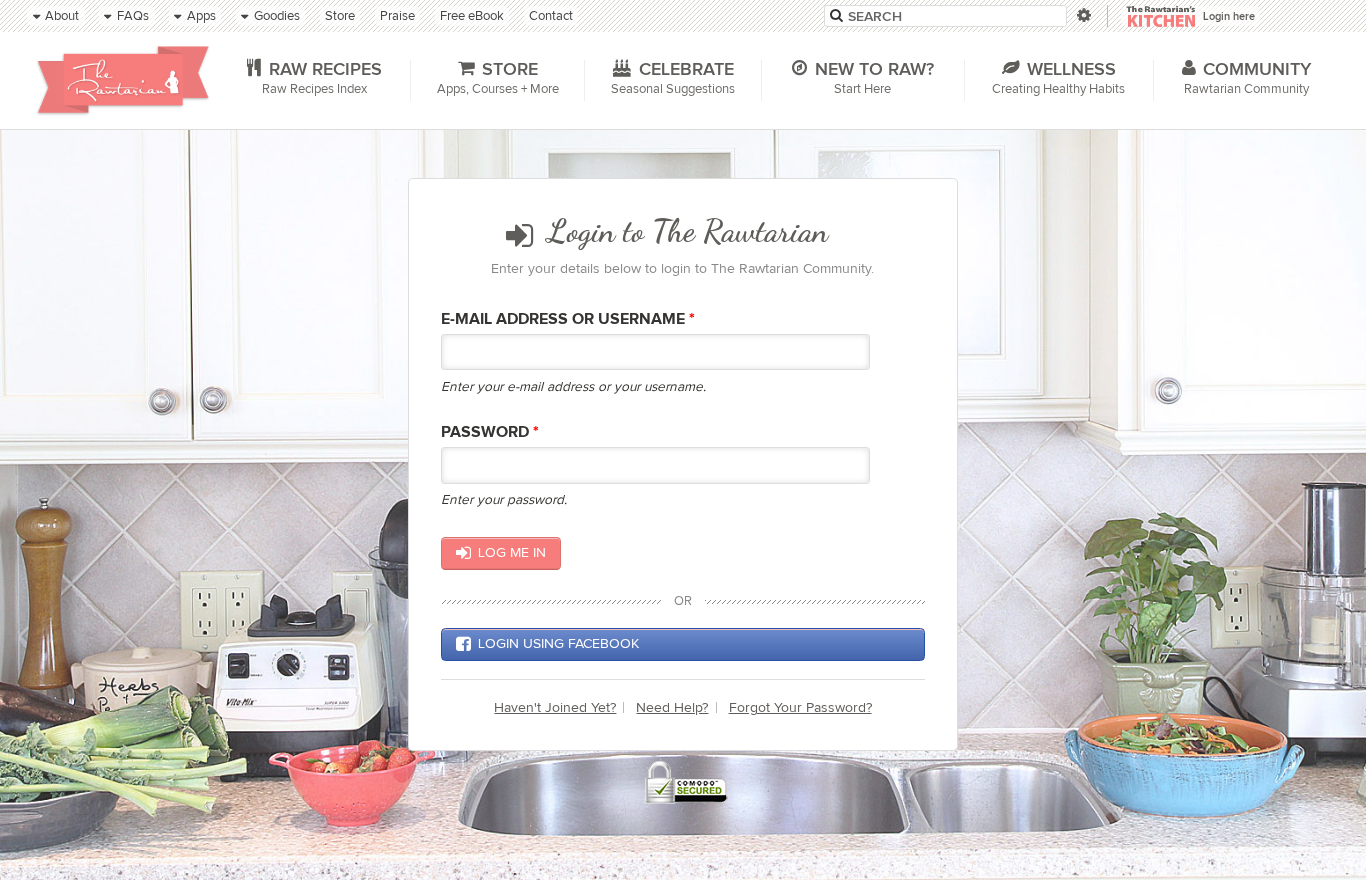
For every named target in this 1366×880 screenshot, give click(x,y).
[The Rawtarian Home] (123, 80)
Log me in (512, 552)
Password (490, 432)
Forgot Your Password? (800, 707)
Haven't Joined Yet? (555, 707)
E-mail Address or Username (568, 319)
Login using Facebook (558, 643)
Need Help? (672, 707)
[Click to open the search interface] (1082, 15)
